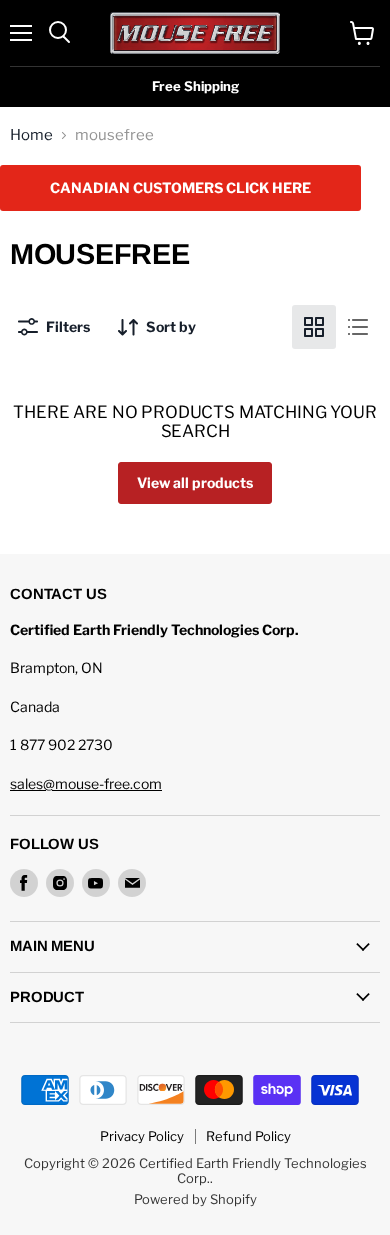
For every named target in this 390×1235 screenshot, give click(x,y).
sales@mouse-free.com (86, 783)
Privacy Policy (142, 1136)
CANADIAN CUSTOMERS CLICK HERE (180, 187)
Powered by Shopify (195, 1199)
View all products (195, 482)
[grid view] (314, 327)
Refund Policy (248, 1136)
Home (31, 135)
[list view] (358, 327)
